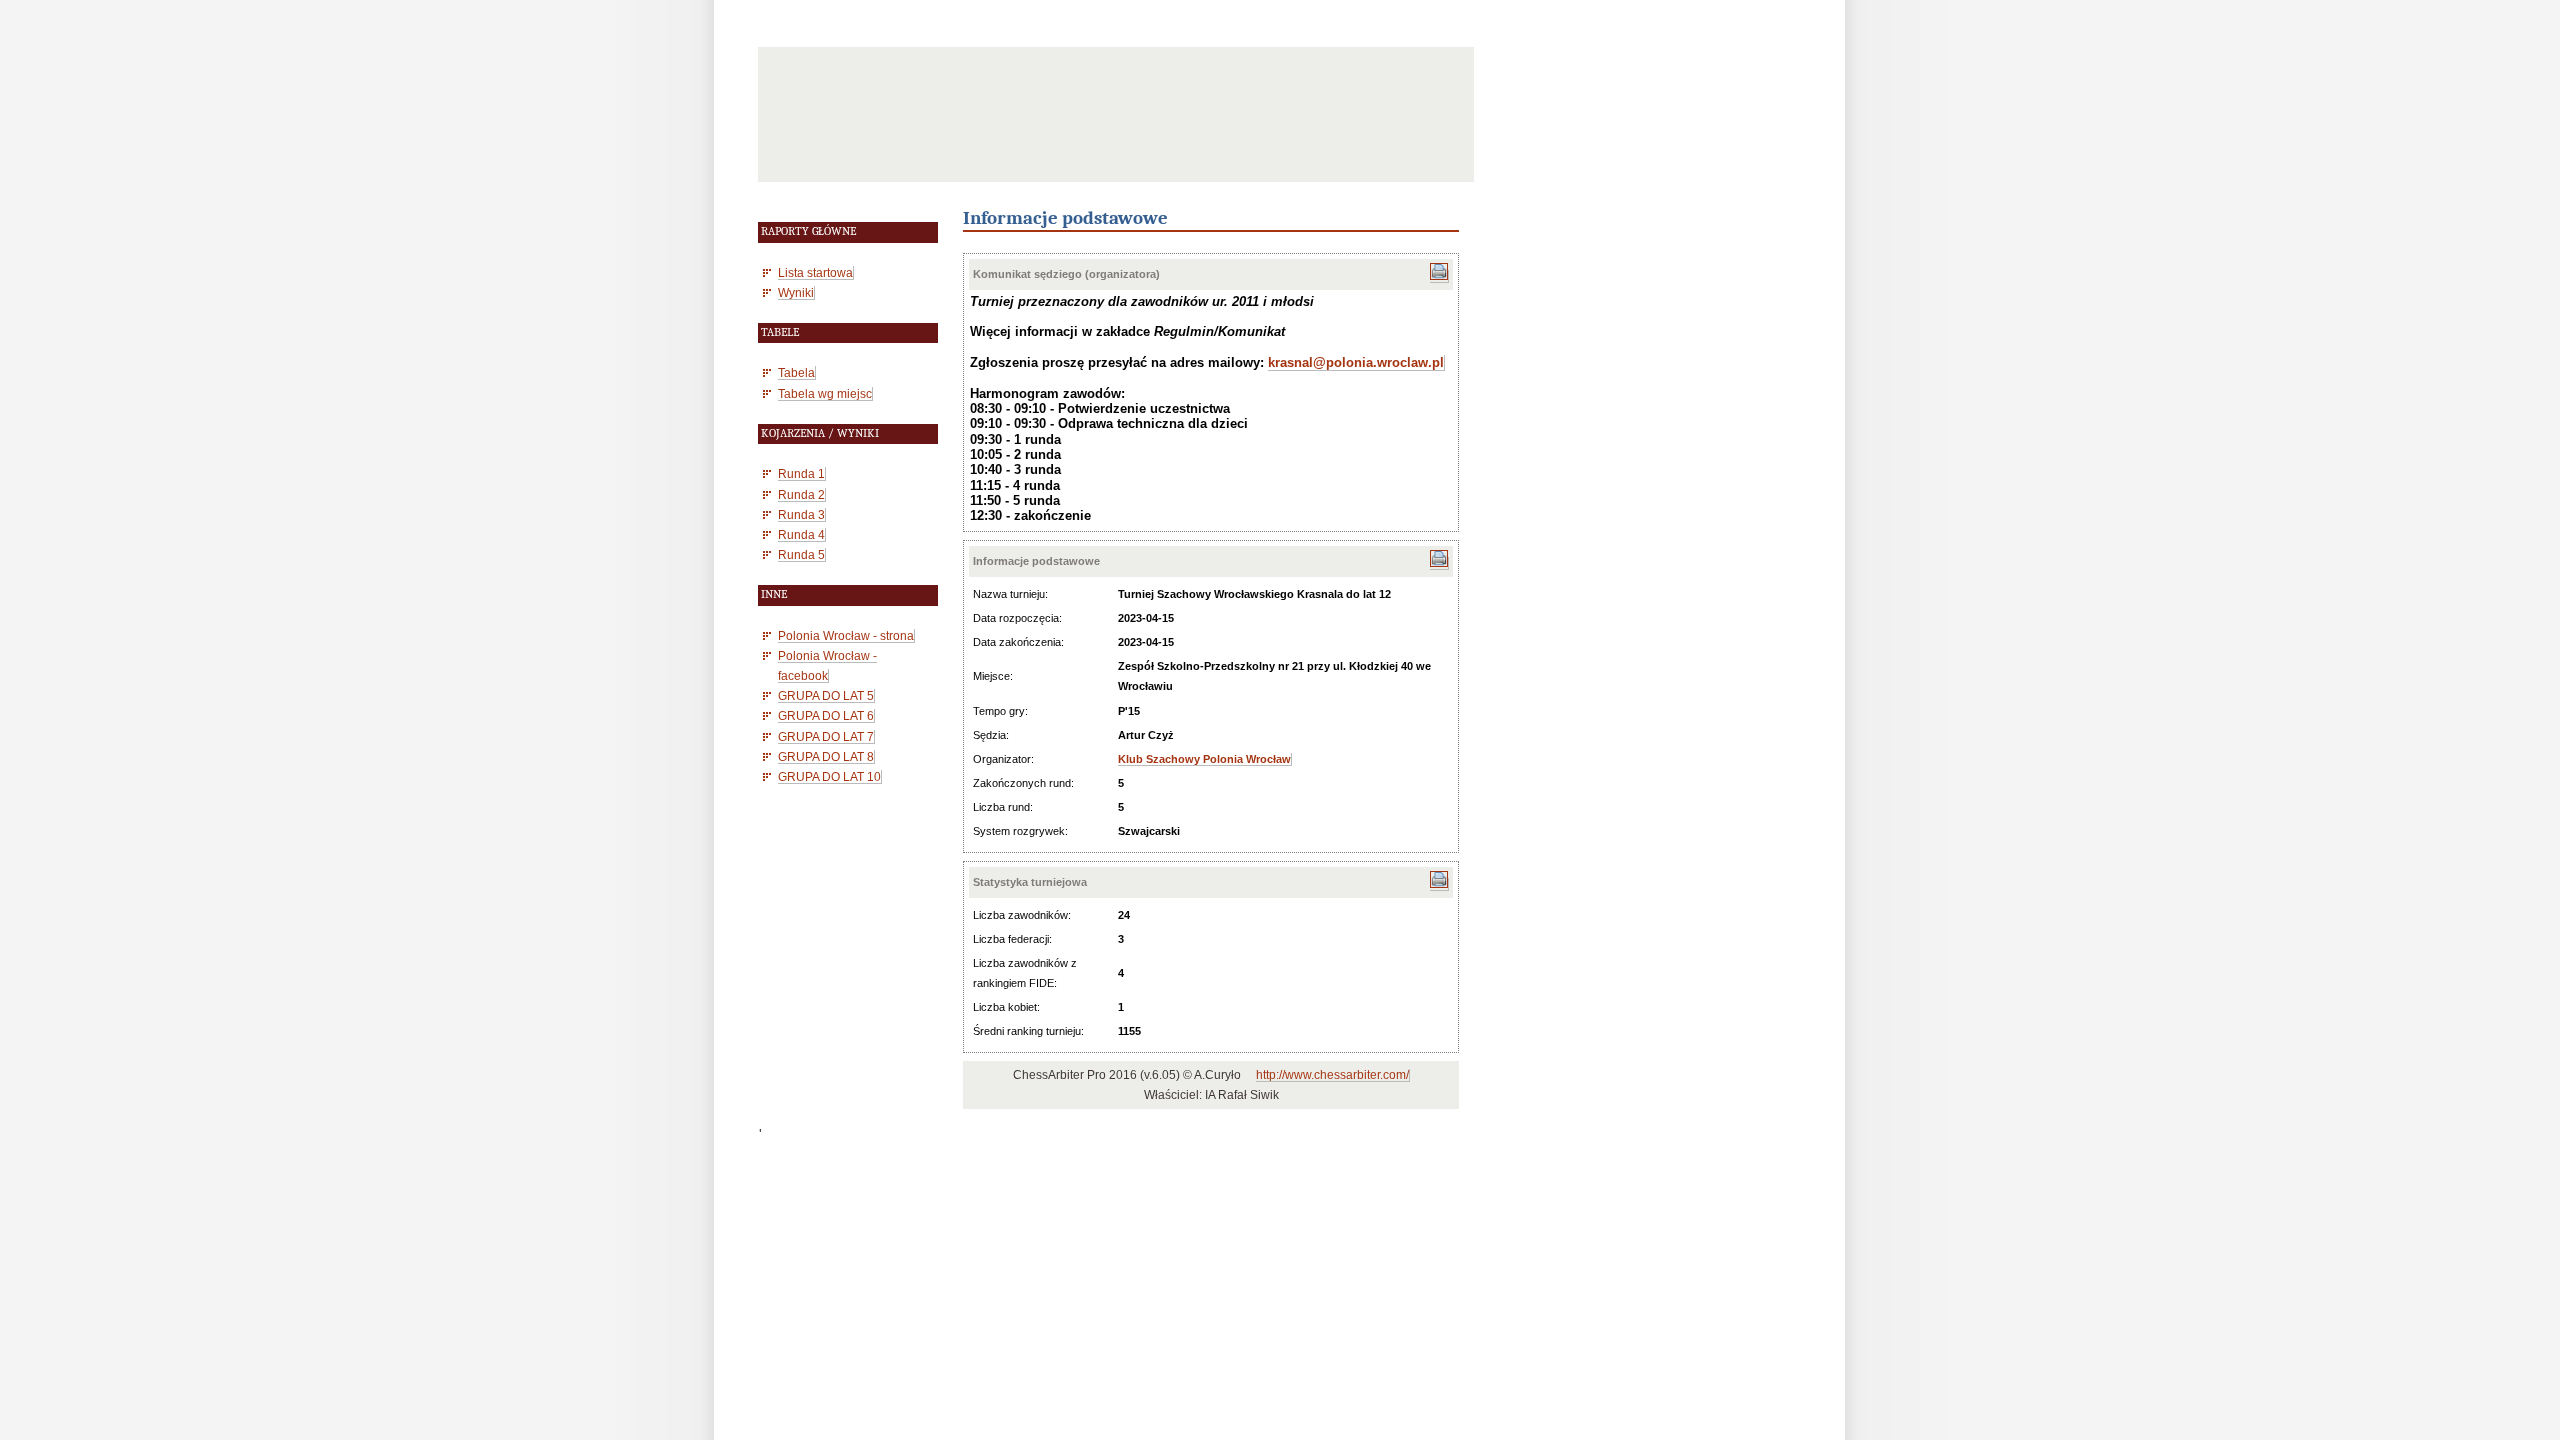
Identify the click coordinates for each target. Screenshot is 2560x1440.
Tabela (796, 372)
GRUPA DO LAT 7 (826, 736)
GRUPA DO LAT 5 (826, 695)
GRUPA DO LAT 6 (826, 715)
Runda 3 (801, 514)
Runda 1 (801, 473)
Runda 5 (801, 554)
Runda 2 (801, 494)
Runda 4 (801, 534)
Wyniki (796, 292)
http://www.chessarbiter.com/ (1332, 1075)
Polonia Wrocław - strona (846, 635)
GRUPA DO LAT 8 (826, 756)
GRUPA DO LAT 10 (829, 776)
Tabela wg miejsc (825, 393)
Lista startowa (815, 272)
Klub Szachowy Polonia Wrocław (1204, 759)
